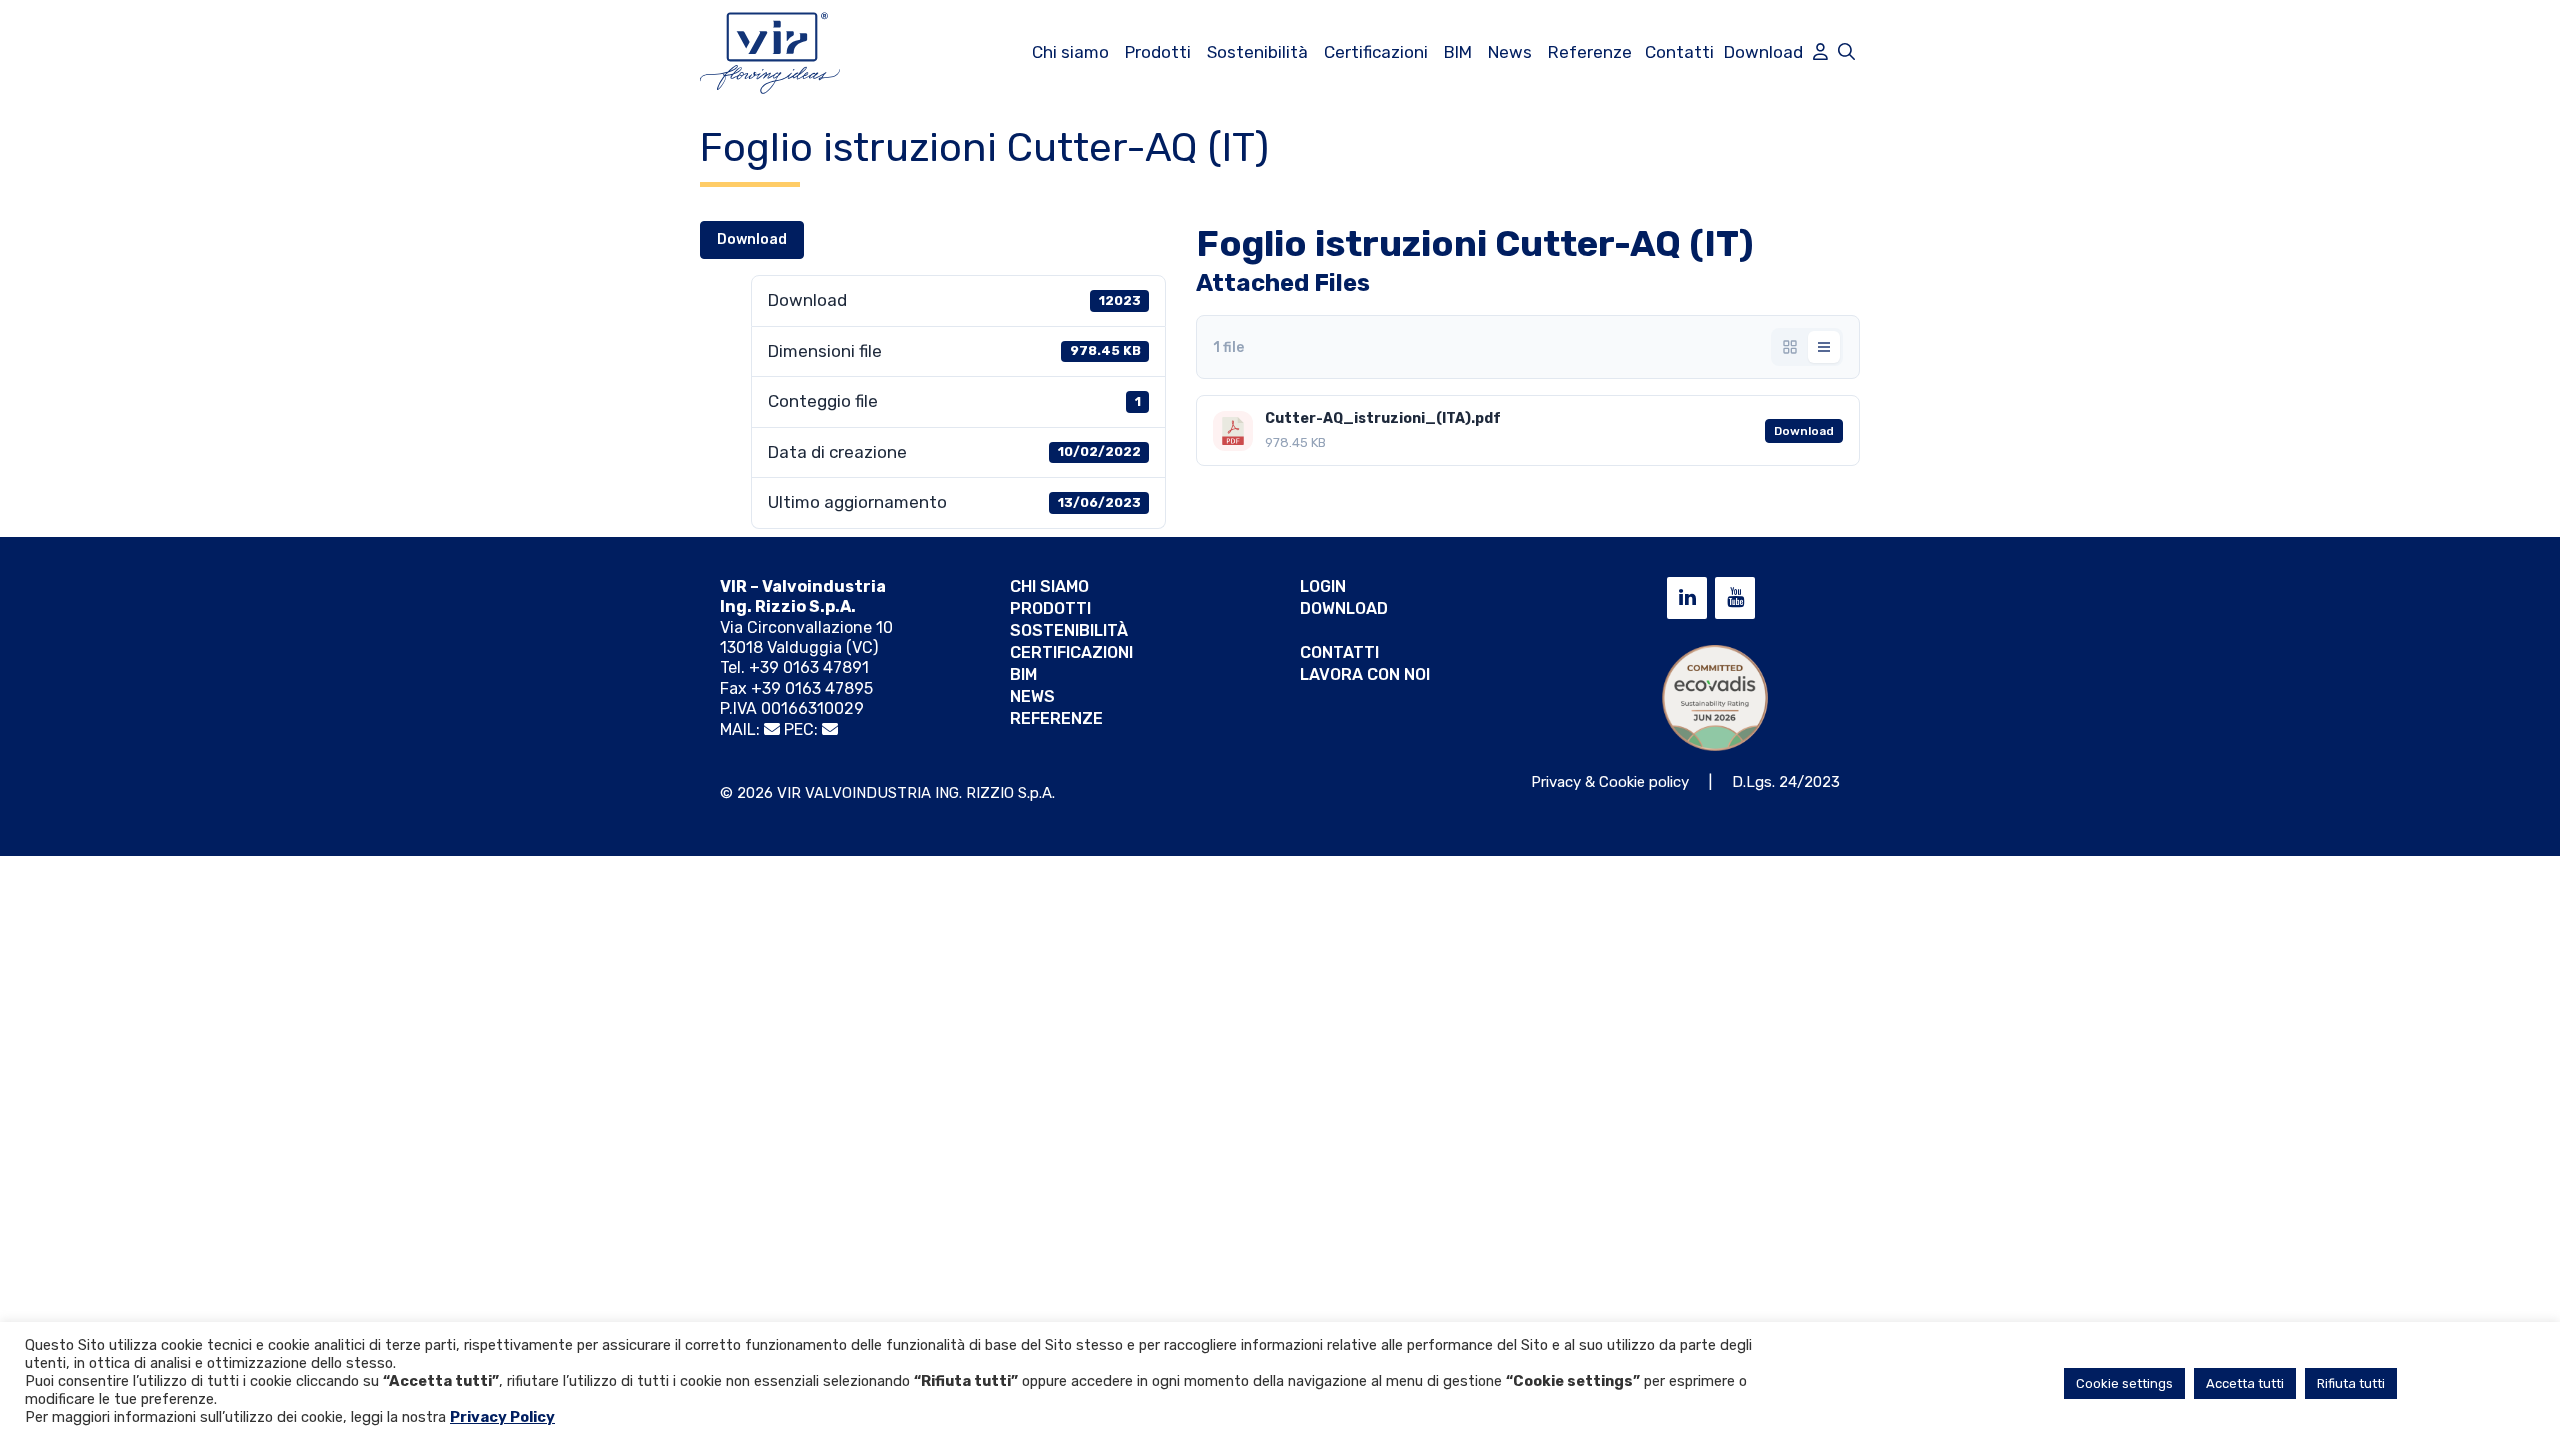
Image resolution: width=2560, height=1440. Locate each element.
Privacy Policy (502, 1417)
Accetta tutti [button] (2245, 1383)
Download (1763, 52)
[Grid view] (1790, 347)
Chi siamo (1070, 52)
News (1510, 52)
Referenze (1590, 52)
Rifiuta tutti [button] (2351, 1383)
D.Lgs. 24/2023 (1786, 782)
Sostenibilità (1257, 52)
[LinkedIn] (1687, 598)
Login (1323, 586)
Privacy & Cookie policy (1610, 782)
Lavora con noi (1365, 674)
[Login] (1820, 52)
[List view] (1824, 347)
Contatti (1679, 52)
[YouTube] (1735, 598)
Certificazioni (1376, 52)
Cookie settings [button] (2124, 1383)
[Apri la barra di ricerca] (1846, 52)
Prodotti (1158, 52)
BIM (1458, 52)
